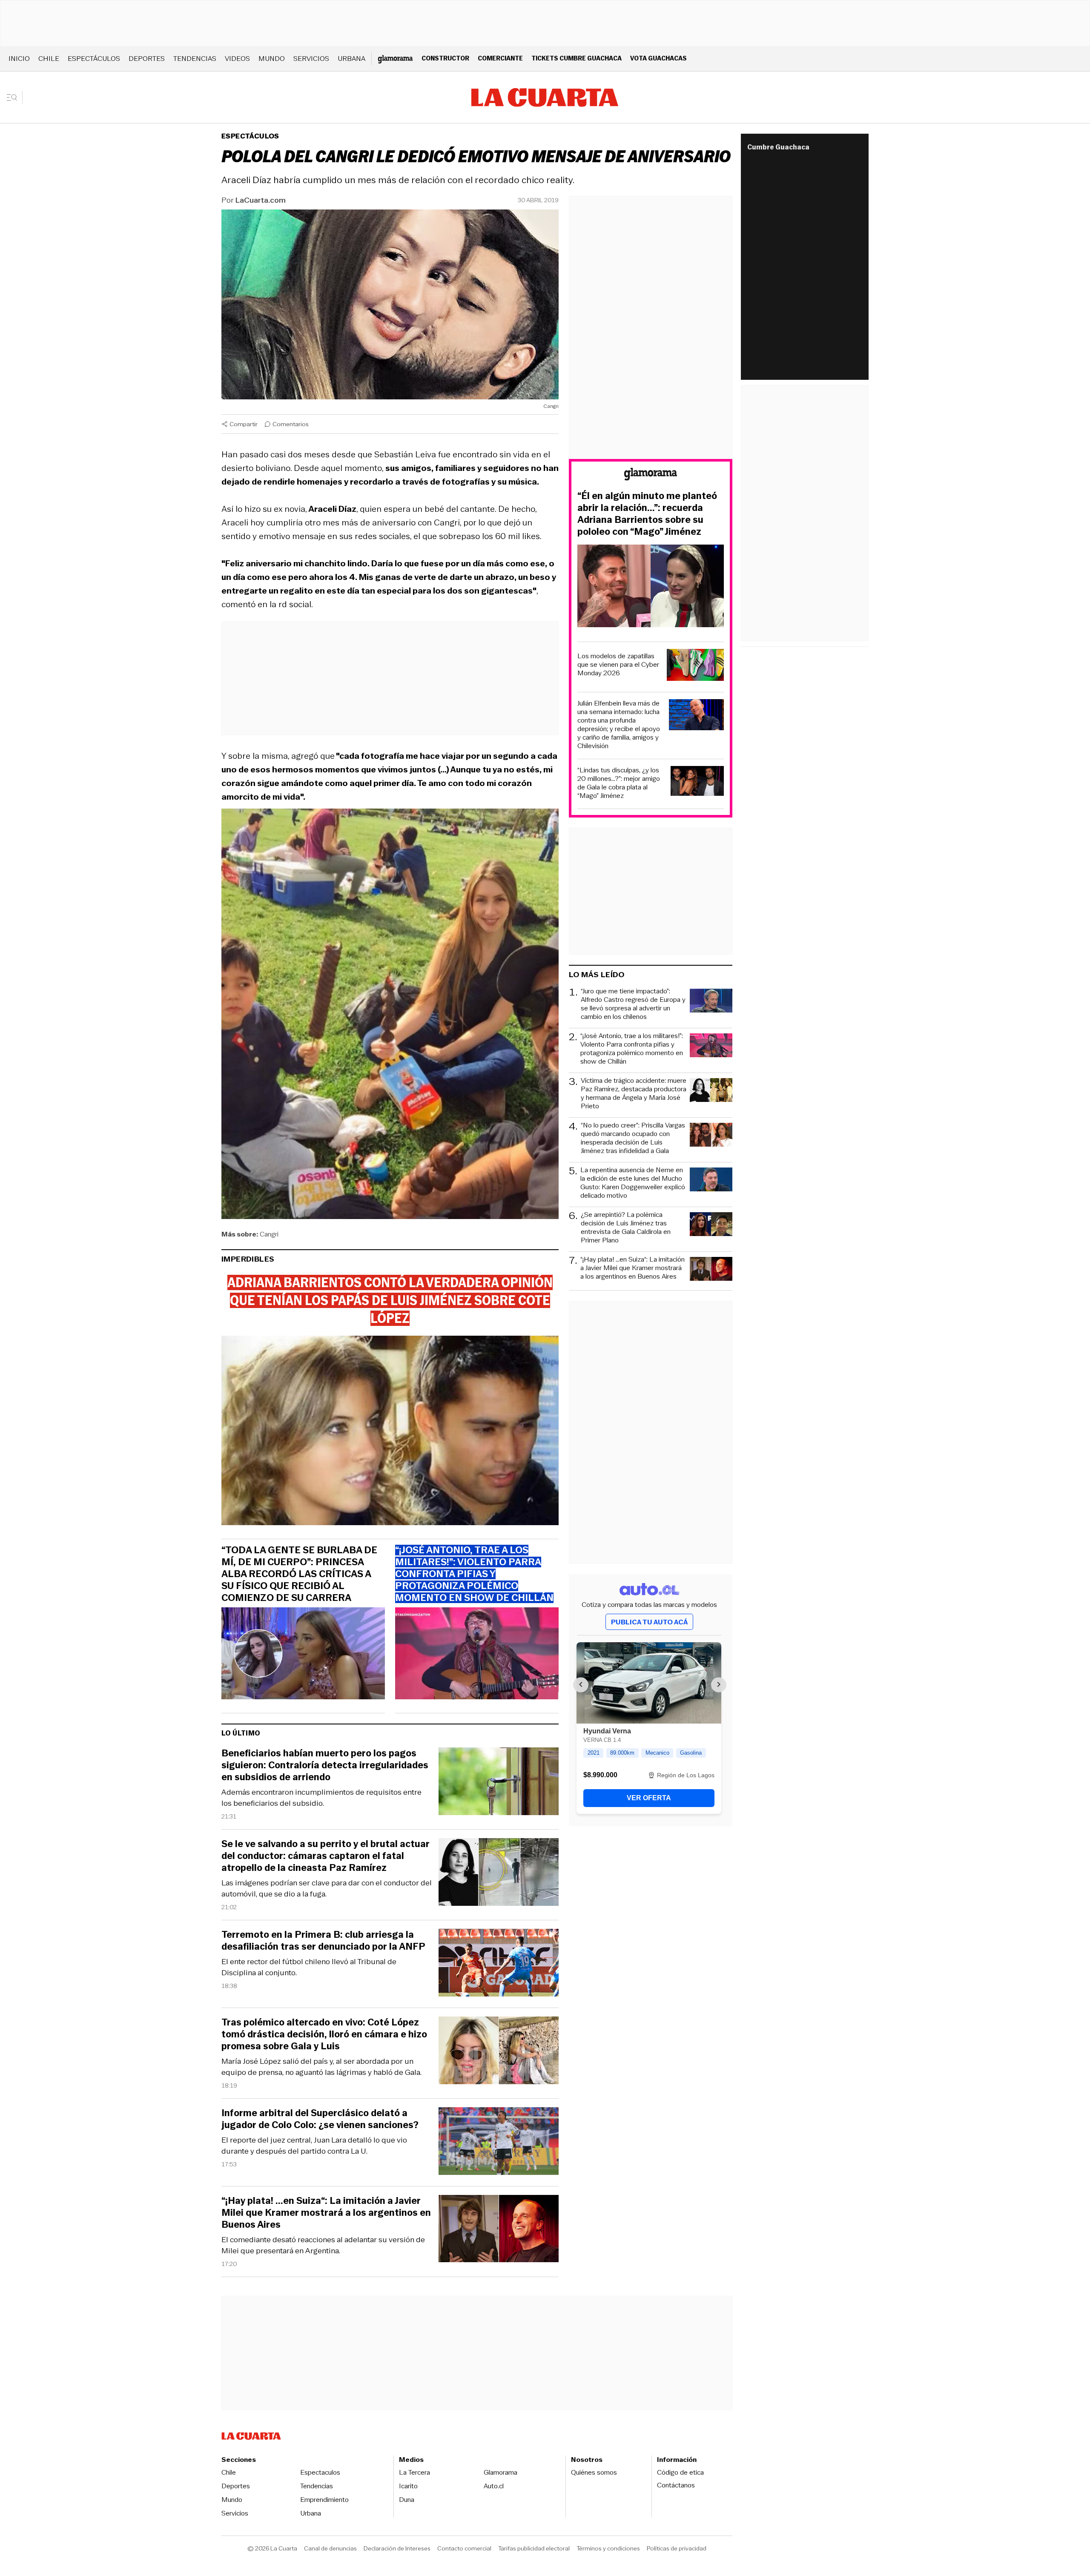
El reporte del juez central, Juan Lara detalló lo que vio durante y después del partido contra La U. (314, 2146)
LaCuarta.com (261, 200)
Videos (237, 59)
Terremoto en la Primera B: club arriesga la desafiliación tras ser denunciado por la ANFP (323, 1941)
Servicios (311, 59)
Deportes (147, 59)
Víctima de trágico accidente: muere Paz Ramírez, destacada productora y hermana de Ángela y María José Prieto (634, 1093)
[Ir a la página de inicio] (545, 98)
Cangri (269, 1234)
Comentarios (291, 424)
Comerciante (500, 58)
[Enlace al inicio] (651, 475)
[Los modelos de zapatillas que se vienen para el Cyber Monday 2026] (695, 666)
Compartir (244, 424)
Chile (49, 59)
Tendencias (195, 59)
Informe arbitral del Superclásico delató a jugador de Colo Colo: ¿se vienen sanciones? (320, 2119)
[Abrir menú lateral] (15, 98)
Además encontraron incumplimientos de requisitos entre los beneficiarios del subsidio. (321, 1798)
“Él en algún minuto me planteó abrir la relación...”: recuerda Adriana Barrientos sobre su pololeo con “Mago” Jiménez (647, 514)
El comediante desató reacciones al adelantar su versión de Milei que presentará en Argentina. (323, 2245)
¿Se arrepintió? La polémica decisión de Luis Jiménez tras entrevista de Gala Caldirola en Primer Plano (626, 1228)
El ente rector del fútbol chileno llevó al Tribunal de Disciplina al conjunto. (309, 1967)
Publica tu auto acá (649, 1622)
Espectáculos (94, 59)
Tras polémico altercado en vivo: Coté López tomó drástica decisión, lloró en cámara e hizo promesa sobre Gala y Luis (324, 2034)
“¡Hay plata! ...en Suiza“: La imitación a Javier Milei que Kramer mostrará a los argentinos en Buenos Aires (326, 2213)
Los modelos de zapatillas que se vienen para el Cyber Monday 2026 (618, 665)
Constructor (445, 58)
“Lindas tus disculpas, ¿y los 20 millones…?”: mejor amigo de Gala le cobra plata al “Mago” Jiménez (619, 783)
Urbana (351, 59)
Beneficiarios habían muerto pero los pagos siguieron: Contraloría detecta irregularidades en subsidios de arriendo (325, 1765)
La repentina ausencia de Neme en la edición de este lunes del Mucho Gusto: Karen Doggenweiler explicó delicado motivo (633, 1183)
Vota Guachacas (658, 58)
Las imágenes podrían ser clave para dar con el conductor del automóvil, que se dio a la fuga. (327, 1888)
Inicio (19, 59)
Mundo (272, 59)
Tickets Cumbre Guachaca (577, 58)
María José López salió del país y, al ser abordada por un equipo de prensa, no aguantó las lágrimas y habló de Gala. (321, 2067)
